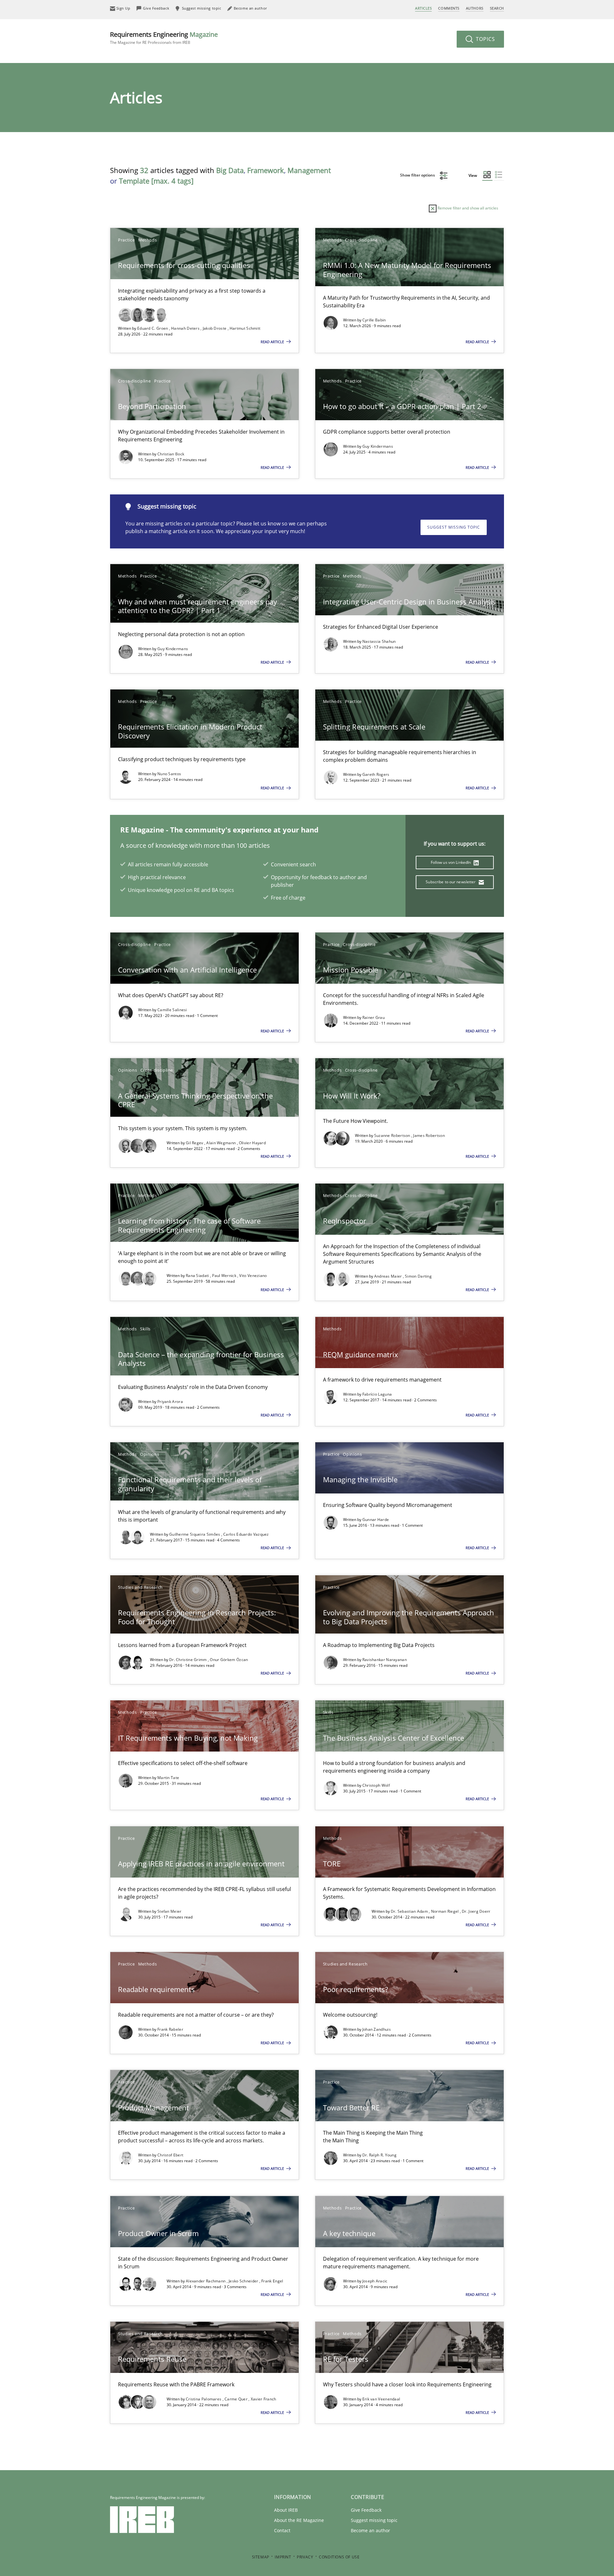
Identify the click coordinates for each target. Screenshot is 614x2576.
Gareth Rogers (376, 774)
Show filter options (418, 175)
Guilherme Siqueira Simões (195, 1534)
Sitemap (261, 2557)
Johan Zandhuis (377, 2029)
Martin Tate (168, 1778)
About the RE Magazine (299, 2520)
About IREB (286, 2510)
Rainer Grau (374, 1017)
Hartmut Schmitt (245, 328)
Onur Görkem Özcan (229, 1660)
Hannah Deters (186, 328)
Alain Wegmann (221, 1143)
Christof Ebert (170, 2155)
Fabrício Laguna (377, 1394)
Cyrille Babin (374, 320)
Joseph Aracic (375, 2281)
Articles (423, 8)
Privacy (305, 2557)
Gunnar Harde (376, 1520)
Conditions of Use (339, 2557)
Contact (282, 2530)
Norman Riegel (445, 1911)
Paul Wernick (225, 1276)
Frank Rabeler (170, 2029)
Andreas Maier (389, 1276)
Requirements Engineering (164, 38)
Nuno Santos (169, 774)
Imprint (283, 2557)
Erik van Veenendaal (381, 2399)
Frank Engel (272, 2281)
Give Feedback (366, 2510)
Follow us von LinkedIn (451, 862)
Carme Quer (236, 2399)
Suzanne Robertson (393, 1135)
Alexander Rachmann (206, 2281)
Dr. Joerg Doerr (476, 1911)
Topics (485, 39)
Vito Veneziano (253, 1276)
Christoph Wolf (376, 1785)
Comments (449, 8)
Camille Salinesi (172, 1010)
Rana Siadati (198, 1276)
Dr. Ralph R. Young (379, 2155)
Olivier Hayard (252, 1143)
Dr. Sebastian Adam (410, 1911)
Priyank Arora (170, 1402)
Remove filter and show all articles (467, 208)
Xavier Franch (264, 2399)
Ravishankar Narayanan (385, 1660)
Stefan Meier (169, 1911)
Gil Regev (195, 1143)
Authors (475, 8)
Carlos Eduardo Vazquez (246, 1534)
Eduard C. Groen (153, 328)
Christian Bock (171, 454)
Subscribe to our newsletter (451, 882)
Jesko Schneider (244, 2281)
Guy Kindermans (378, 446)
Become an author (370, 2530)
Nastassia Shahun (379, 641)
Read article (273, 342)
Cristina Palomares (204, 2399)
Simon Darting (418, 1276)
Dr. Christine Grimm (189, 1660)
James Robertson (429, 1135)
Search (497, 8)
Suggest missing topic (454, 527)
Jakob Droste (215, 328)
